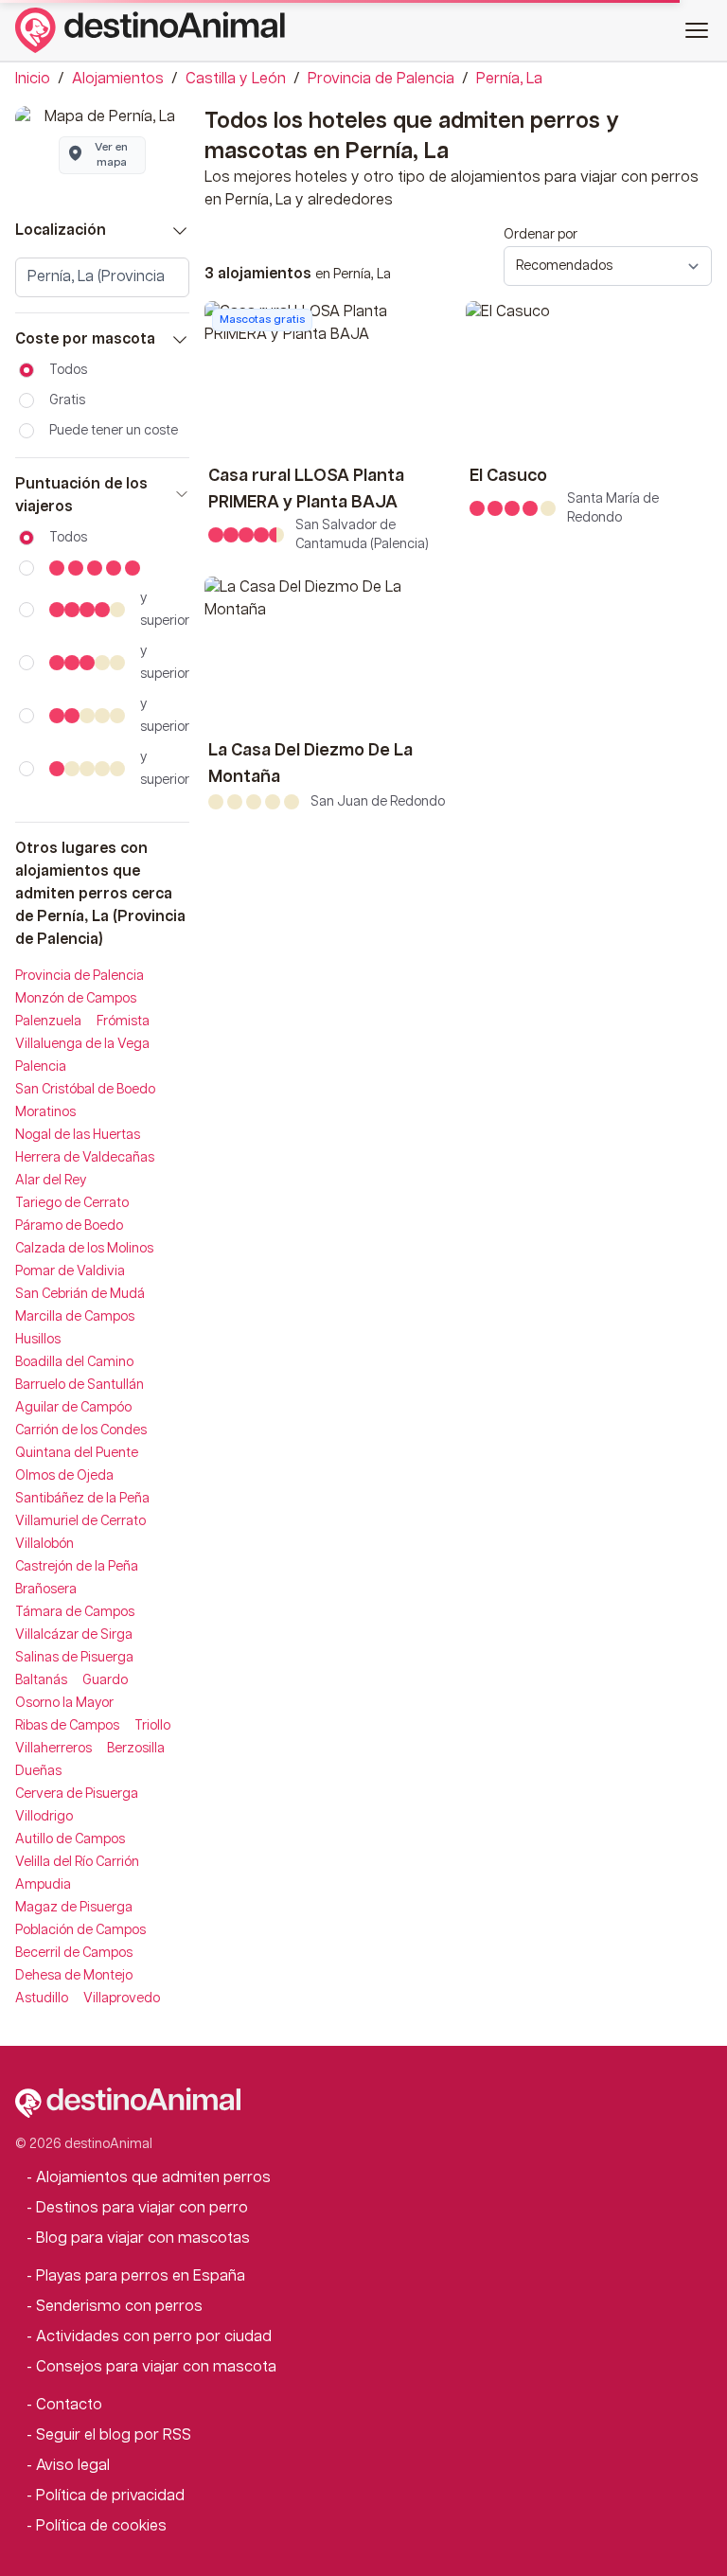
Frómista (123, 1022)
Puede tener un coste (114, 431)
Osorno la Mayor (64, 1703)
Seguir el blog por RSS (114, 2435)
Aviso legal (73, 2466)
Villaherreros (53, 1749)
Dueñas (38, 1771)
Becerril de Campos (74, 1953)
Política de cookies (101, 2526)
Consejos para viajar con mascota (156, 2367)
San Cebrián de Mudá (80, 1294)
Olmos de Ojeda (64, 1476)
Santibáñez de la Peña (82, 1499)
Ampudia (43, 1885)
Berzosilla (136, 1749)
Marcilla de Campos (75, 1317)
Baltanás (41, 1680)
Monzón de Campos (76, 999)
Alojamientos (118, 79)
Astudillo (42, 1999)
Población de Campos (80, 1930)
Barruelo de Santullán (80, 1385)
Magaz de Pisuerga (74, 1908)
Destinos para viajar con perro (142, 2208)
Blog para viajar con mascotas (143, 2238)
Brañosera (46, 1590)
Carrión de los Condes (81, 1430)
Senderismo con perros (119, 2307)
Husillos (38, 1340)
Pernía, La (509, 79)
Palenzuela (48, 1022)
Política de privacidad (110, 2496)
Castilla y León (236, 79)
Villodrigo (44, 1817)
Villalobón (44, 1544)
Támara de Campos (75, 1612)
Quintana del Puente (77, 1453)
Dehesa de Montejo (74, 1976)
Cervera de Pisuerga (77, 1794)
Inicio (33, 79)
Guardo (105, 1680)
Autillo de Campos (70, 1839)
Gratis (67, 400)
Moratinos (45, 1112)
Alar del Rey (51, 1181)
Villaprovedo (122, 1999)
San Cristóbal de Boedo (85, 1090)
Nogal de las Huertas (78, 1135)
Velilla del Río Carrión (77, 1862)
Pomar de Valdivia (70, 1271)
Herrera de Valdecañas (85, 1158)
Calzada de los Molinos (84, 1249)
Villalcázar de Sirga (74, 1635)
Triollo (152, 1726)
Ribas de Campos (67, 1726)
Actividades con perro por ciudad (154, 2337)
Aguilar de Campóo (73, 1408)
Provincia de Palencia (381, 79)
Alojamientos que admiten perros (153, 2178)
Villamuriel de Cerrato (80, 1521)
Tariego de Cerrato (72, 1203)
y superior (165, 610)
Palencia (41, 1067)
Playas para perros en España (141, 2276)
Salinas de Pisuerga (74, 1658)
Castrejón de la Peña (77, 1567)
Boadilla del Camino (74, 1362)
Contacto (69, 2405)
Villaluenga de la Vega (82, 1044)
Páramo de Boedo (69, 1226)
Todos (68, 370)
